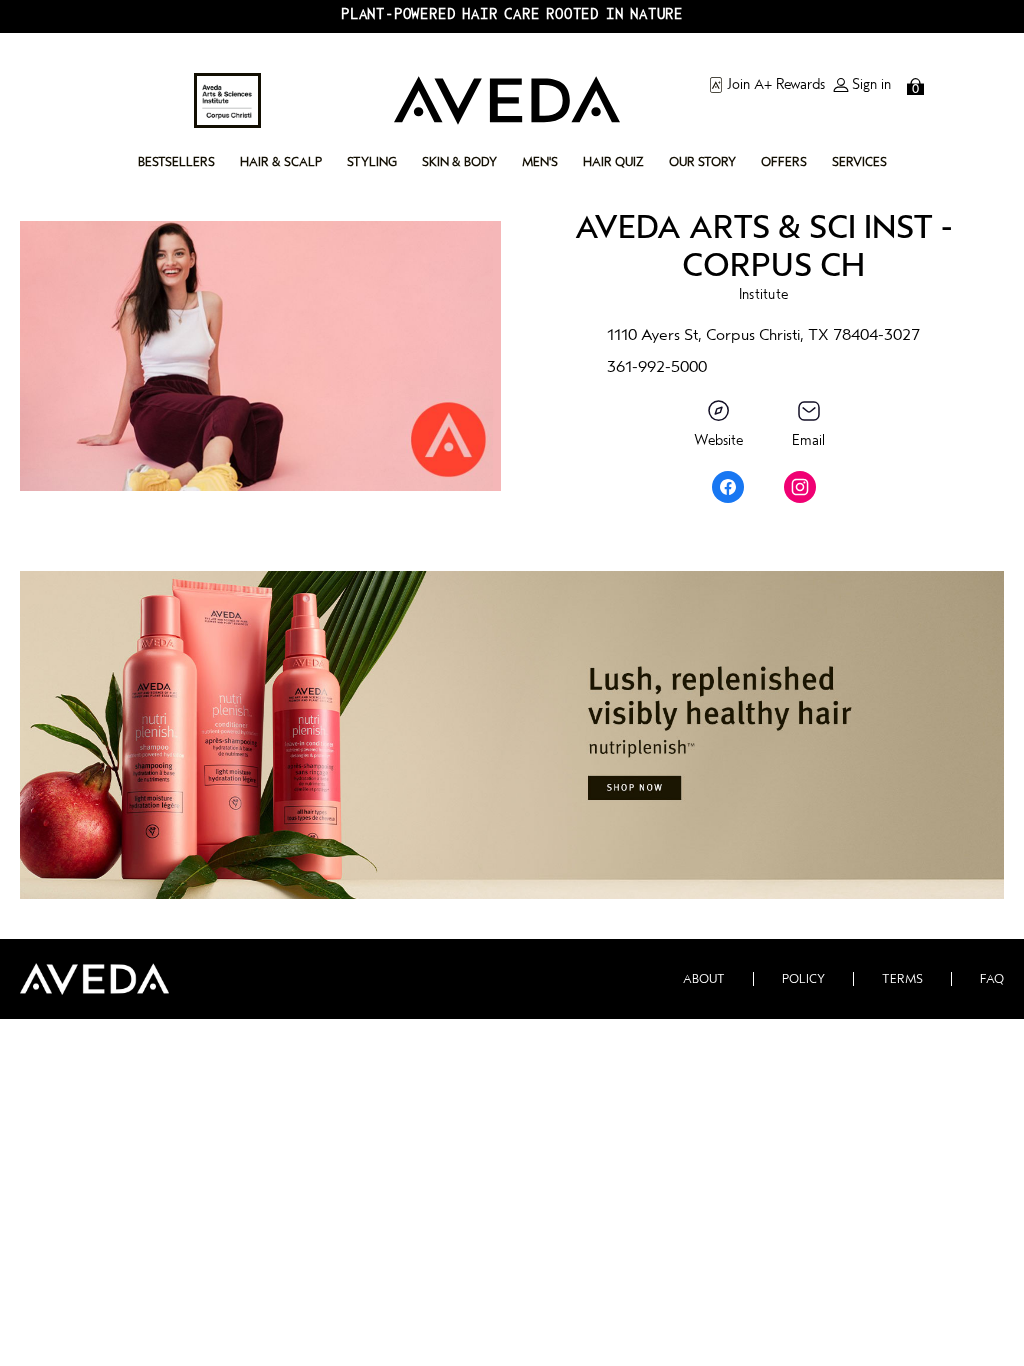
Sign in (871, 85)
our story (702, 162)
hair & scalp (281, 162)
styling (372, 162)
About (704, 979)
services (859, 162)
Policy (803, 979)
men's (540, 162)
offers (784, 162)
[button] (512, 735)
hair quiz (613, 162)
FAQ (992, 979)
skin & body (459, 162)
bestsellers (176, 162)
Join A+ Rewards (776, 85)
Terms (902, 979)
